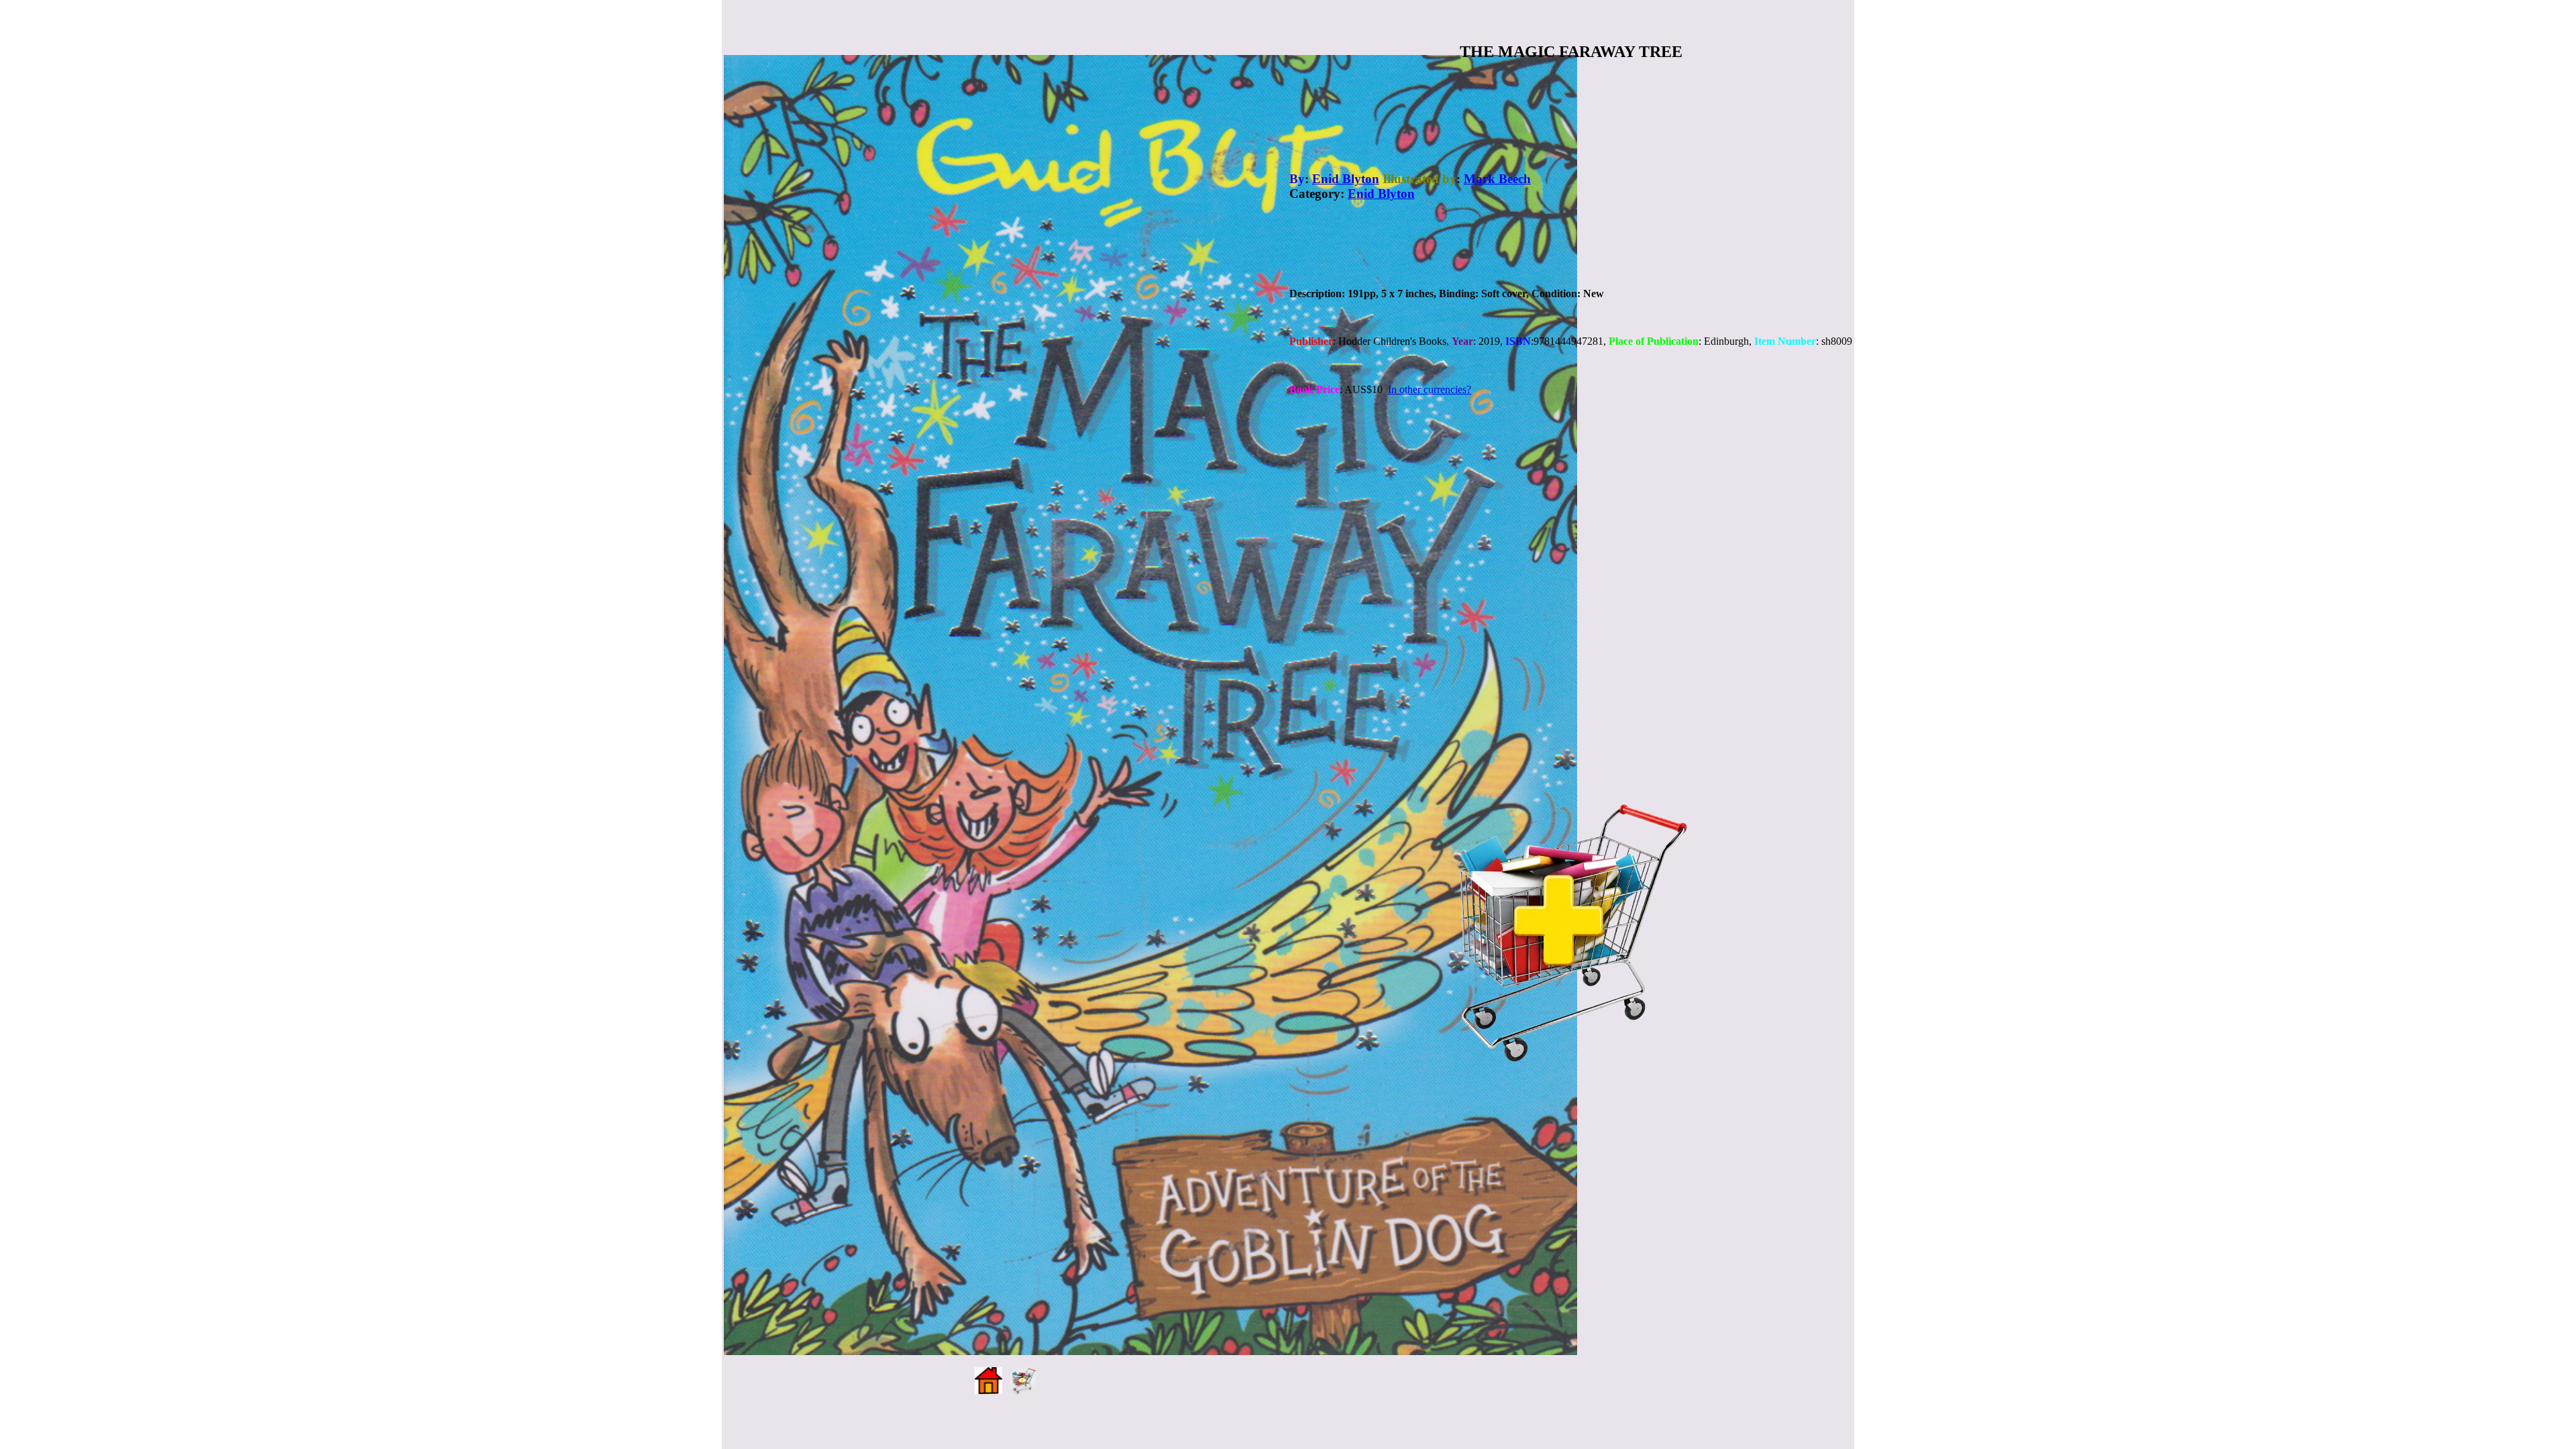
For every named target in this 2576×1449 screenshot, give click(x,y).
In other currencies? (1430, 389)
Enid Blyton (1346, 179)
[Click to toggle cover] (1150, 705)
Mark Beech (1497, 179)
